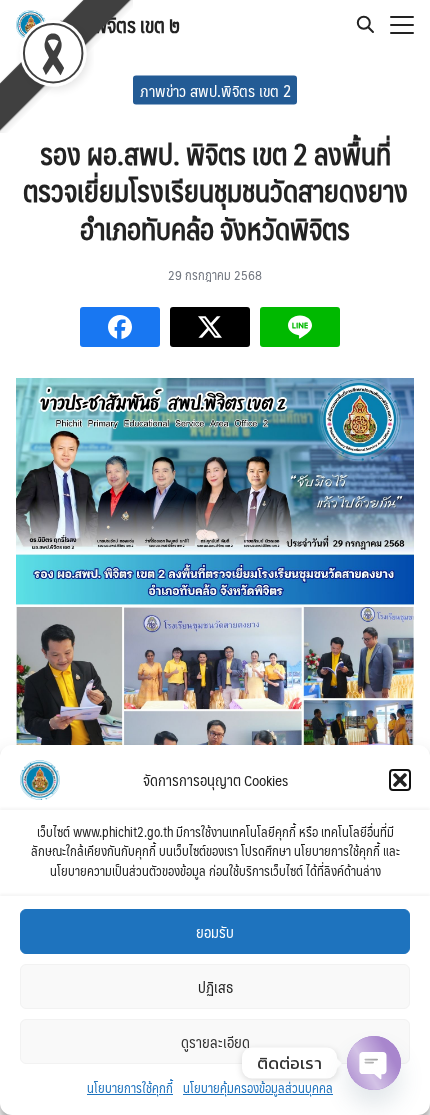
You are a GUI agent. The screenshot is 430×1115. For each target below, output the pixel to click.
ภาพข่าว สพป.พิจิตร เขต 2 (215, 89)
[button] (400, 780)
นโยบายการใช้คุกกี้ (130, 1088)
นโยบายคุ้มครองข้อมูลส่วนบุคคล (258, 1088)
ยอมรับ (215, 931)
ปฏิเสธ (215, 986)
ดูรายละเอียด (215, 1041)
